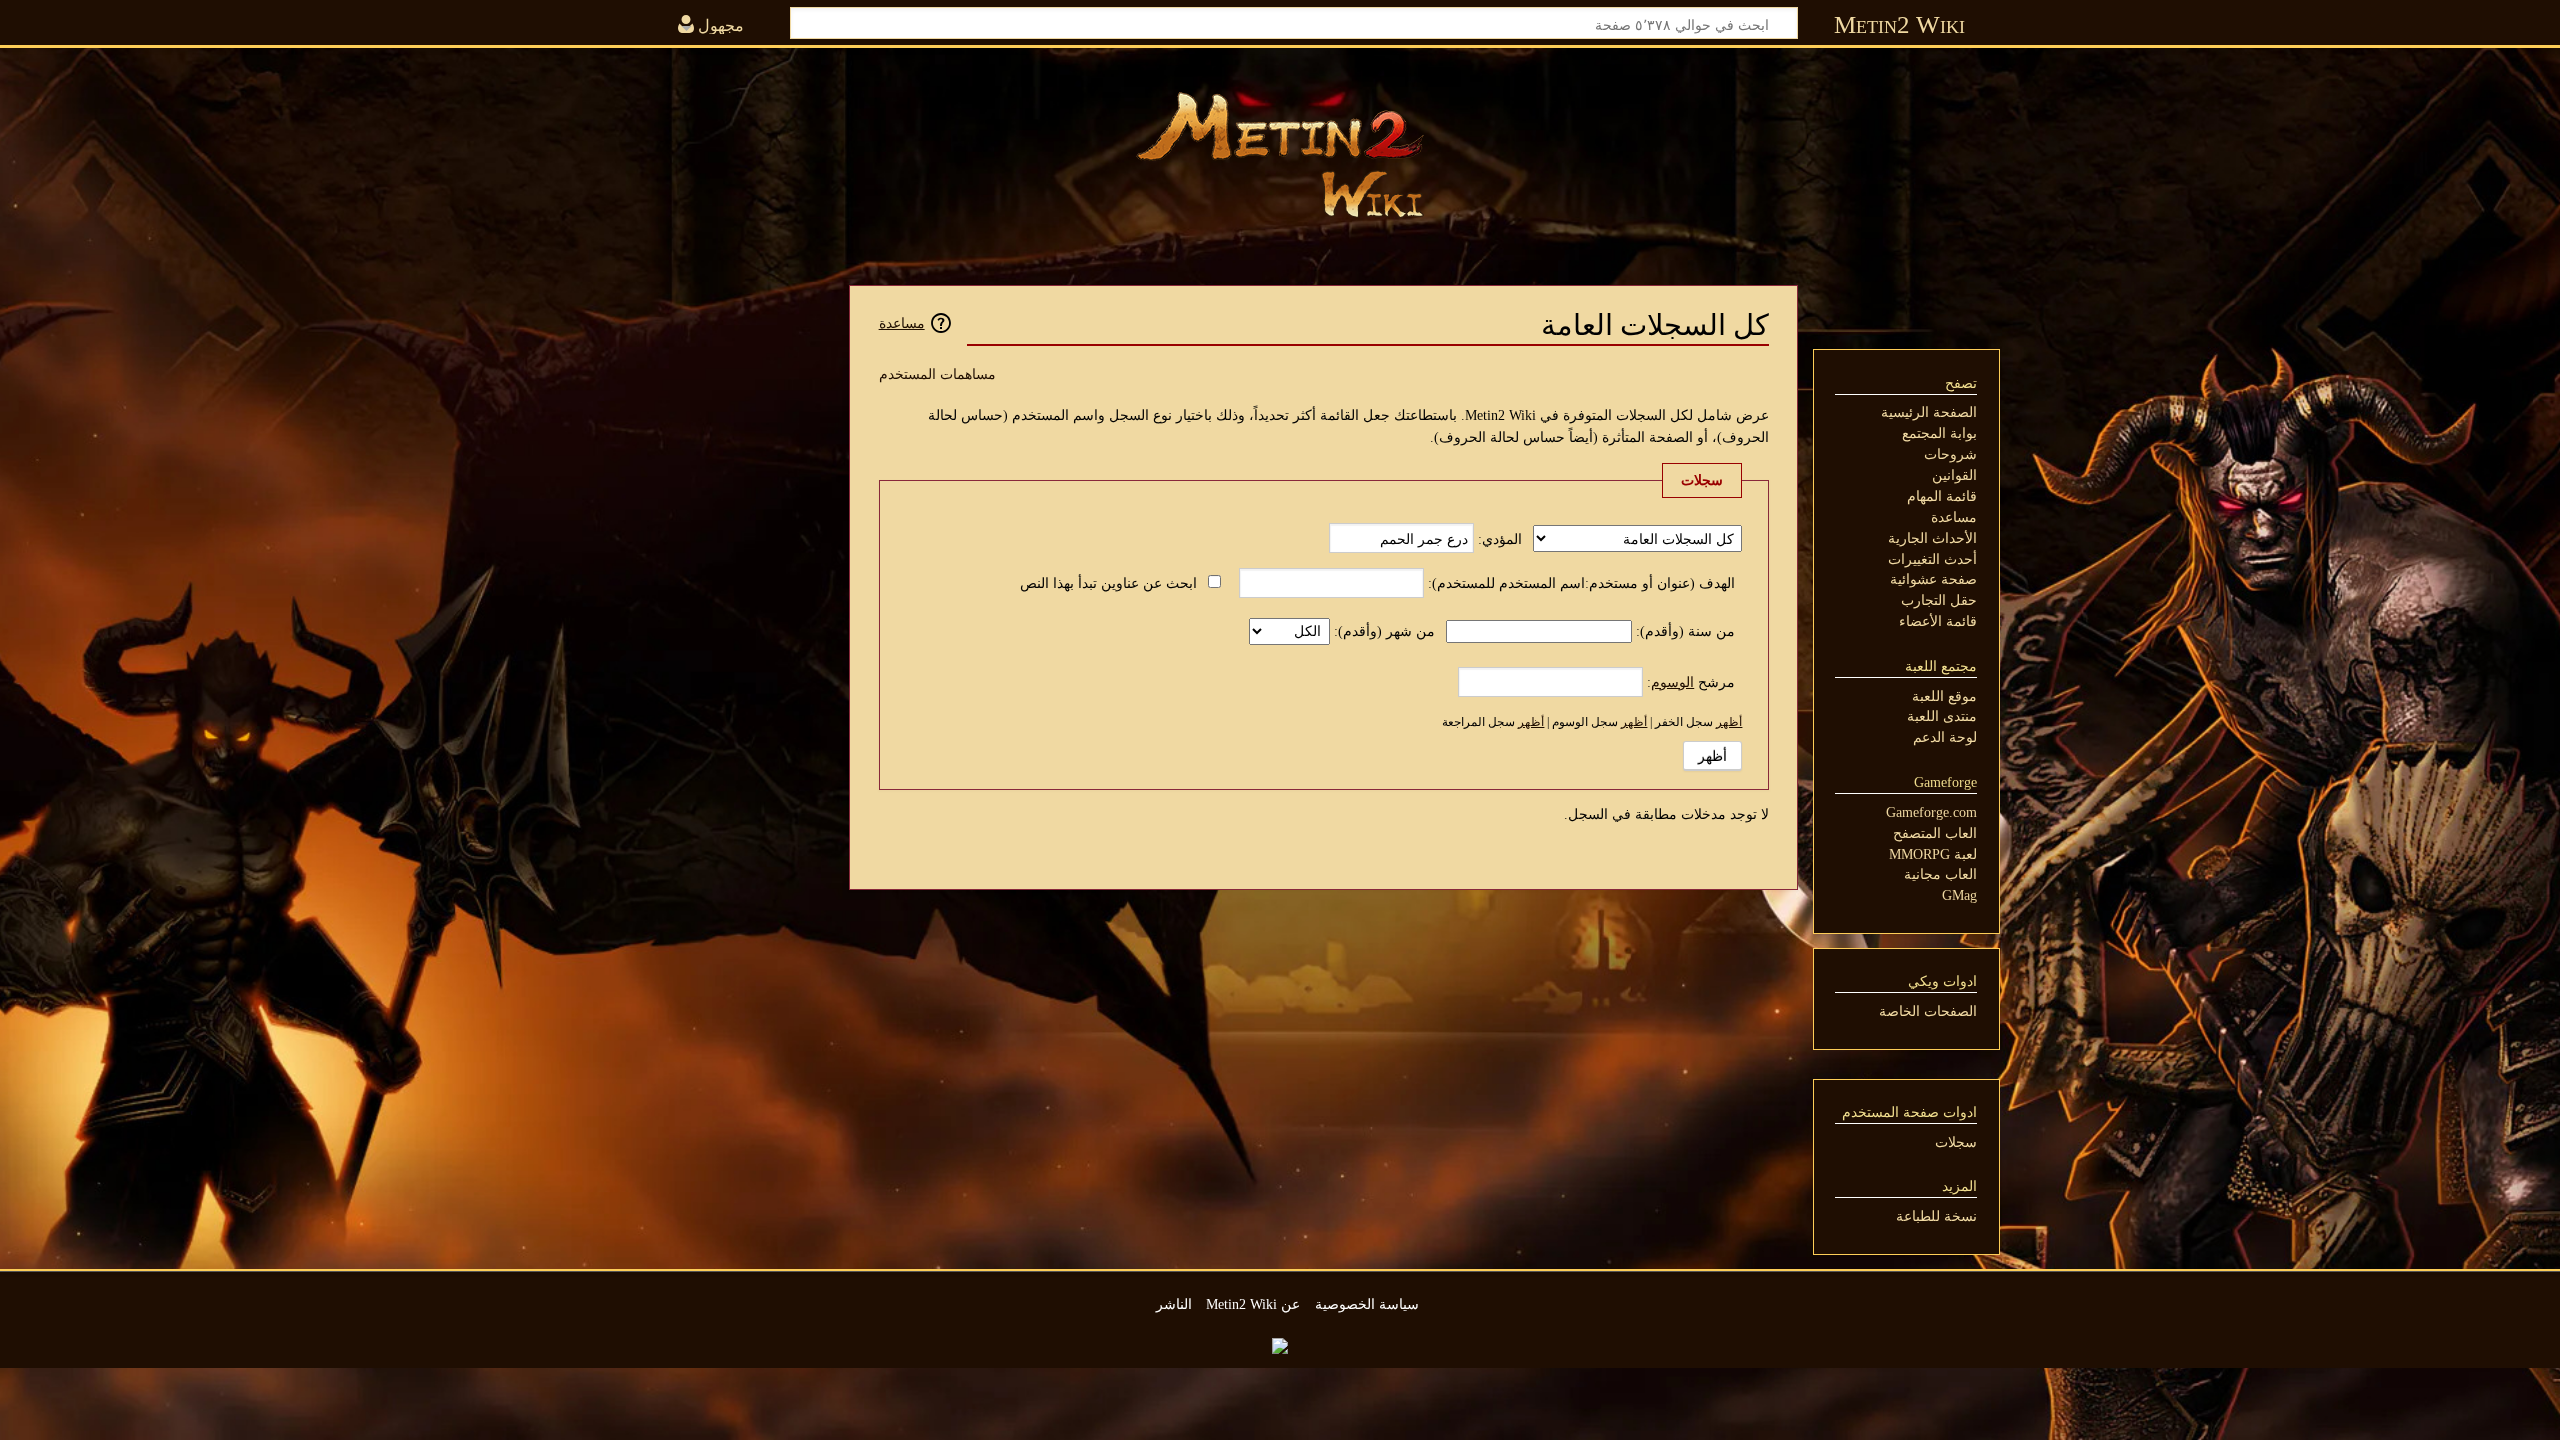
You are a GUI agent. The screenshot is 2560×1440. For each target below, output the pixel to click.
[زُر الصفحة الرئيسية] (1280, 155)
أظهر (1729, 722)
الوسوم (1672, 682)
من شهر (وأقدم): (1384, 631)
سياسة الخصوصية (1367, 1304)
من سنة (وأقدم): (1685, 631)
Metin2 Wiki (1899, 24)
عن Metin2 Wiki (1253, 1304)
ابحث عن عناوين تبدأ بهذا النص (1108, 583)
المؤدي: (1500, 539)
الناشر (1174, 1304)
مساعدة (902, 323)
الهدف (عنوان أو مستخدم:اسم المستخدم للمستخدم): (1581, 583)
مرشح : (1691, 682)
